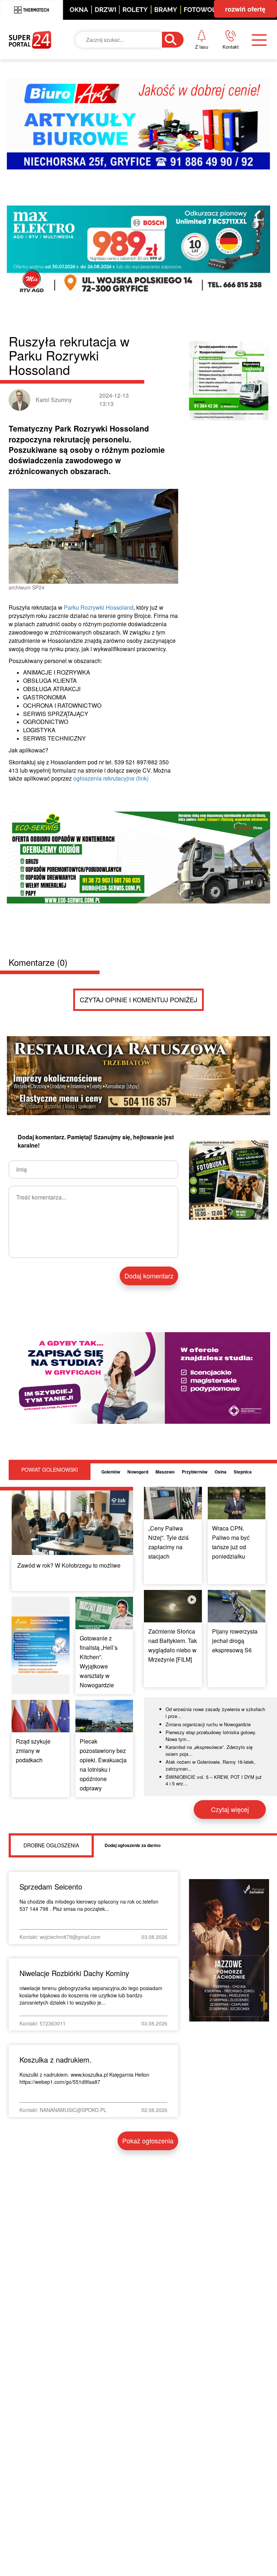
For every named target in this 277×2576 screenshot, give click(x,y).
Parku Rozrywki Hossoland (99, 607)
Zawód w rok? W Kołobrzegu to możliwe (69, 1565)
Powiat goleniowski (50, 1470)
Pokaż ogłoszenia (148, 2140)
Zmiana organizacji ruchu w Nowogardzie (208, 1724)
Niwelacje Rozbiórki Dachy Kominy (74, 1973)
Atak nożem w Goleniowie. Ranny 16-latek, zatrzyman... (210, 1765)
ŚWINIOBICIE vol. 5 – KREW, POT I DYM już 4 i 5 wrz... (214, 1780)
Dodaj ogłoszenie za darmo (133, 1845)
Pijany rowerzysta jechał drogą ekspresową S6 (235, 1641)
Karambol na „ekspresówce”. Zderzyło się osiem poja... (209, 1750)
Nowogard (138, 1472)
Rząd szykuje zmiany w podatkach (33, 1751)
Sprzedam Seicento (51, 1886)
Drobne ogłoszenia (51, 1845)
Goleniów (111, 1472)
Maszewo (165, 1472)
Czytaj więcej (230, 1809)
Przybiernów (195, 1472)
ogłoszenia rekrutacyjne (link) (111, 778)
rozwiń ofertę (245, 9)
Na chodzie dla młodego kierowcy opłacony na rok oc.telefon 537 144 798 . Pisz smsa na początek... (89, 1905)
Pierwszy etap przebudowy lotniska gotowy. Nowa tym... (211, 1736)
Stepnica (243, 1472)
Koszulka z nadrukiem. (56, 2060)
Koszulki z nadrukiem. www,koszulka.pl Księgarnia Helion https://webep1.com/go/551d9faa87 (84, 2078)
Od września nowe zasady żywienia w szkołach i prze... (215, 1713)
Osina (221, 1472)
